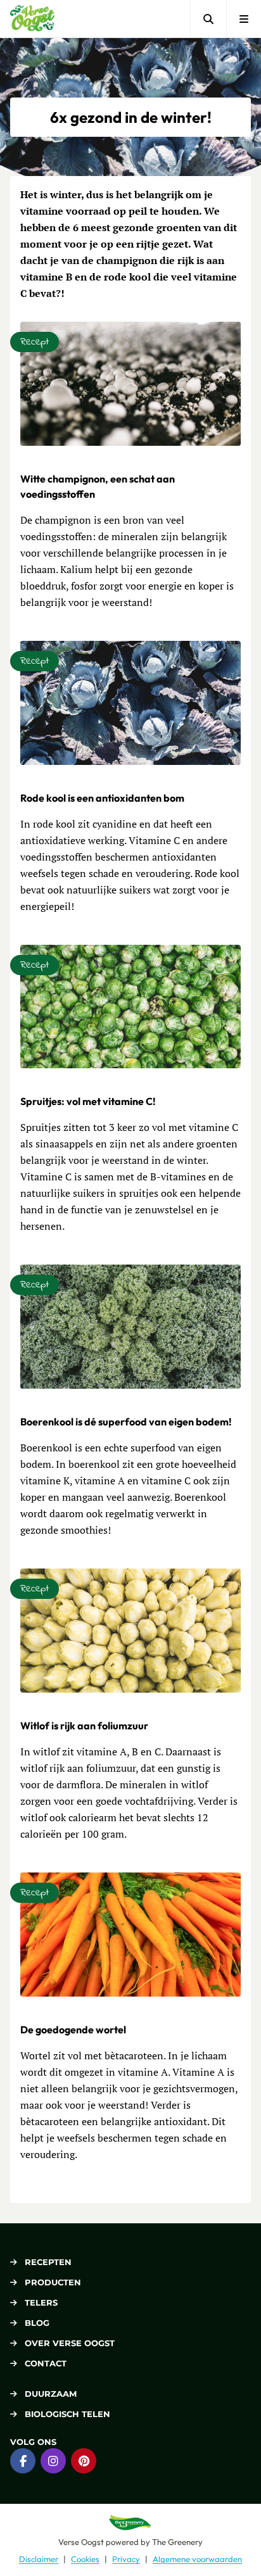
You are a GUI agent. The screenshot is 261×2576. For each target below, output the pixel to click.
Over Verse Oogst (70, 2343)
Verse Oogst (81, 2542)
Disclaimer (39, 2559)
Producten (53, 2282)
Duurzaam (51, 2394)
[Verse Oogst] (32, 19)
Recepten (48, 2262)
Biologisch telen (67, 2414)
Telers (41, 2302)
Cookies (85, 2559)
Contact (46, 2363)
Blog (37, 2323)
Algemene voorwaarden (197, 2559)
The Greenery (177, 2542)
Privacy (126, 2559)
